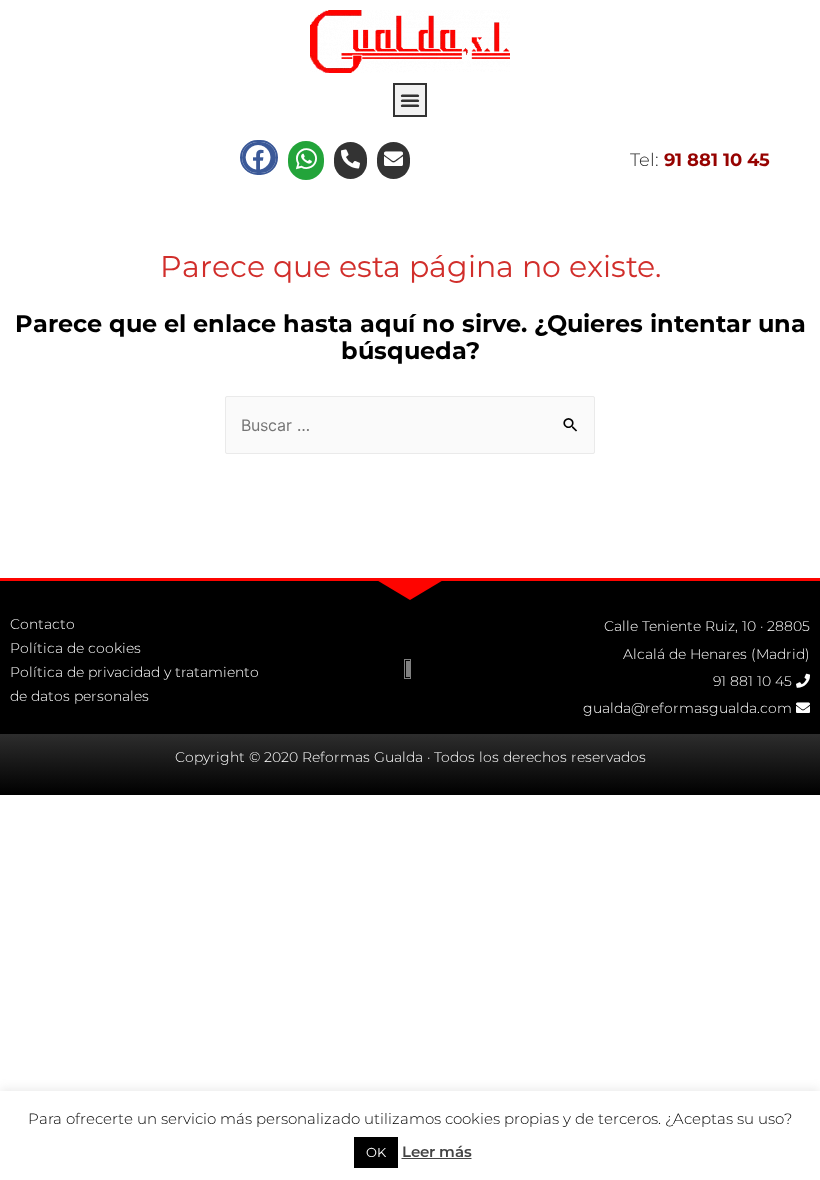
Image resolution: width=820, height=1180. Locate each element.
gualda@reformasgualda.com (687, 708)
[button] (410, 100)
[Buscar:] (410, 425)
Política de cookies (75, 648)
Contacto (42, 624)
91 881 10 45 (752, 681)
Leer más (437, 1151)
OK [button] (376, 1152)
